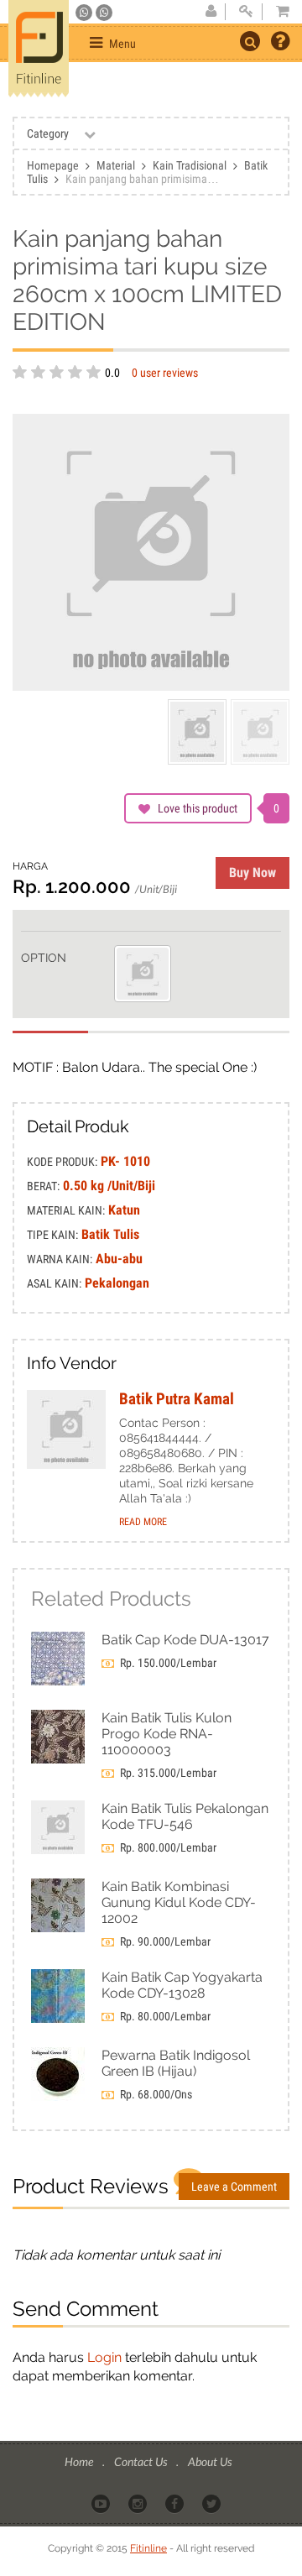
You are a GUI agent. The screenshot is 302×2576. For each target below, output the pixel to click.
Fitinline (148, 2548)
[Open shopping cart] (278, 12)
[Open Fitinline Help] (280, 43)
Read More (143, 1522)
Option (44, 958)
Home (80, 2461)
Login (104, 2357)
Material (116, 165)
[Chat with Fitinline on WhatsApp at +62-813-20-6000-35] (85, 13)
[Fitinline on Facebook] (176, 2502)
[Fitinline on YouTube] (102, 2502)
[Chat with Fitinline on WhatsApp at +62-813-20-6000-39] (104, 13)
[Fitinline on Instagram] (139, 2502)
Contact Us (142, 2461)
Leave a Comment (234, 2187)
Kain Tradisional (190, 165)
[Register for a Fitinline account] (211, 12)
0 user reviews (165, 373)
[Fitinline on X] (213, 2502)
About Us (210, 2461)
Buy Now (253, 873)
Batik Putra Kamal (177, 1399)
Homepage (53, 165)
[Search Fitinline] (250, 41)
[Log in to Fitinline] (246, 12)
